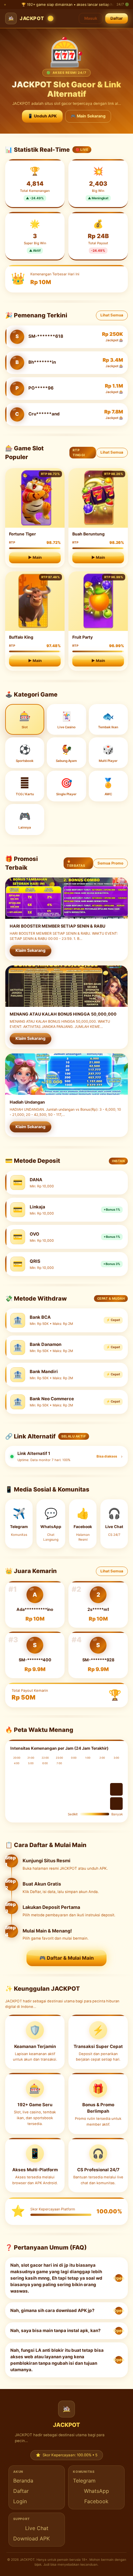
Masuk (91, 18)
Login (20, 2501)
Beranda (23, 2481)
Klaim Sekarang (31, 950)
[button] (66, 2278)
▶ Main (35, 557)
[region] (66, 569)
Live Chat (37, 2528)
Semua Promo (110, 863)
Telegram (84, 2481)
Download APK (31, 2538)
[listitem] (66, 1456)
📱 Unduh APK (42, 116)
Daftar (117, 18)
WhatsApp (97, 2491)
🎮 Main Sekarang (88, 116)
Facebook (96, 2501)
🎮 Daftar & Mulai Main (66, 1958)
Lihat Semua (112, 315)
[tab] (25, 719)
